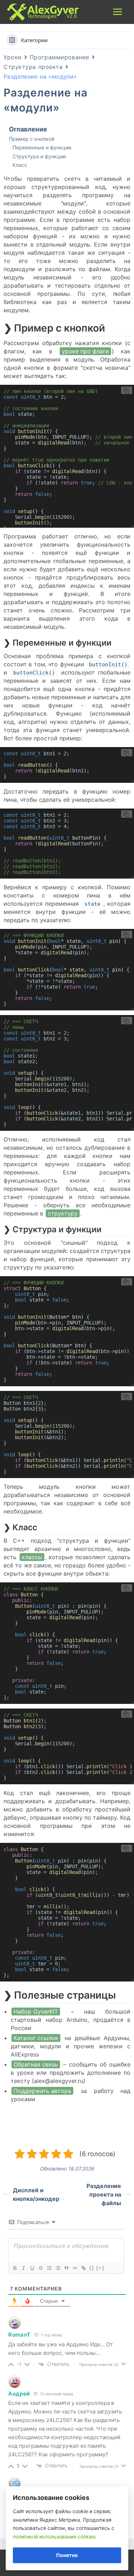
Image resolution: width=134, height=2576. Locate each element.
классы (32, 1557)
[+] (100, 2268)
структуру (63, 1213)
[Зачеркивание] (40, 2268)
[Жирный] (15, 2268)
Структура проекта (33, 67)
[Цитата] (66, 2268)
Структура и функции (39, 156)
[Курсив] (23, 2268)
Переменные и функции (42, 147)
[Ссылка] (83, 2268)
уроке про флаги (85, 351)
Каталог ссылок (36, 2038)
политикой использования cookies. (55, 2537)
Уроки (13, 57)
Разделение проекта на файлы (104, 2194)
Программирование (59, 57)
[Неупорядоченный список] (58, 2268)
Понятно (67, 2555)
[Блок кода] (75, 2268)
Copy (127, 390)
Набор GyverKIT (36, 2011)
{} (92, 2268)
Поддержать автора (42, 2091)
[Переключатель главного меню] (118, 12)
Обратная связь (36, 2064)
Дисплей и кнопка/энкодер (36, 2194)
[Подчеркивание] (32, 2268)
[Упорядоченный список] (49, 2268)
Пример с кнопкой (32, 139)
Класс (20, 165)
